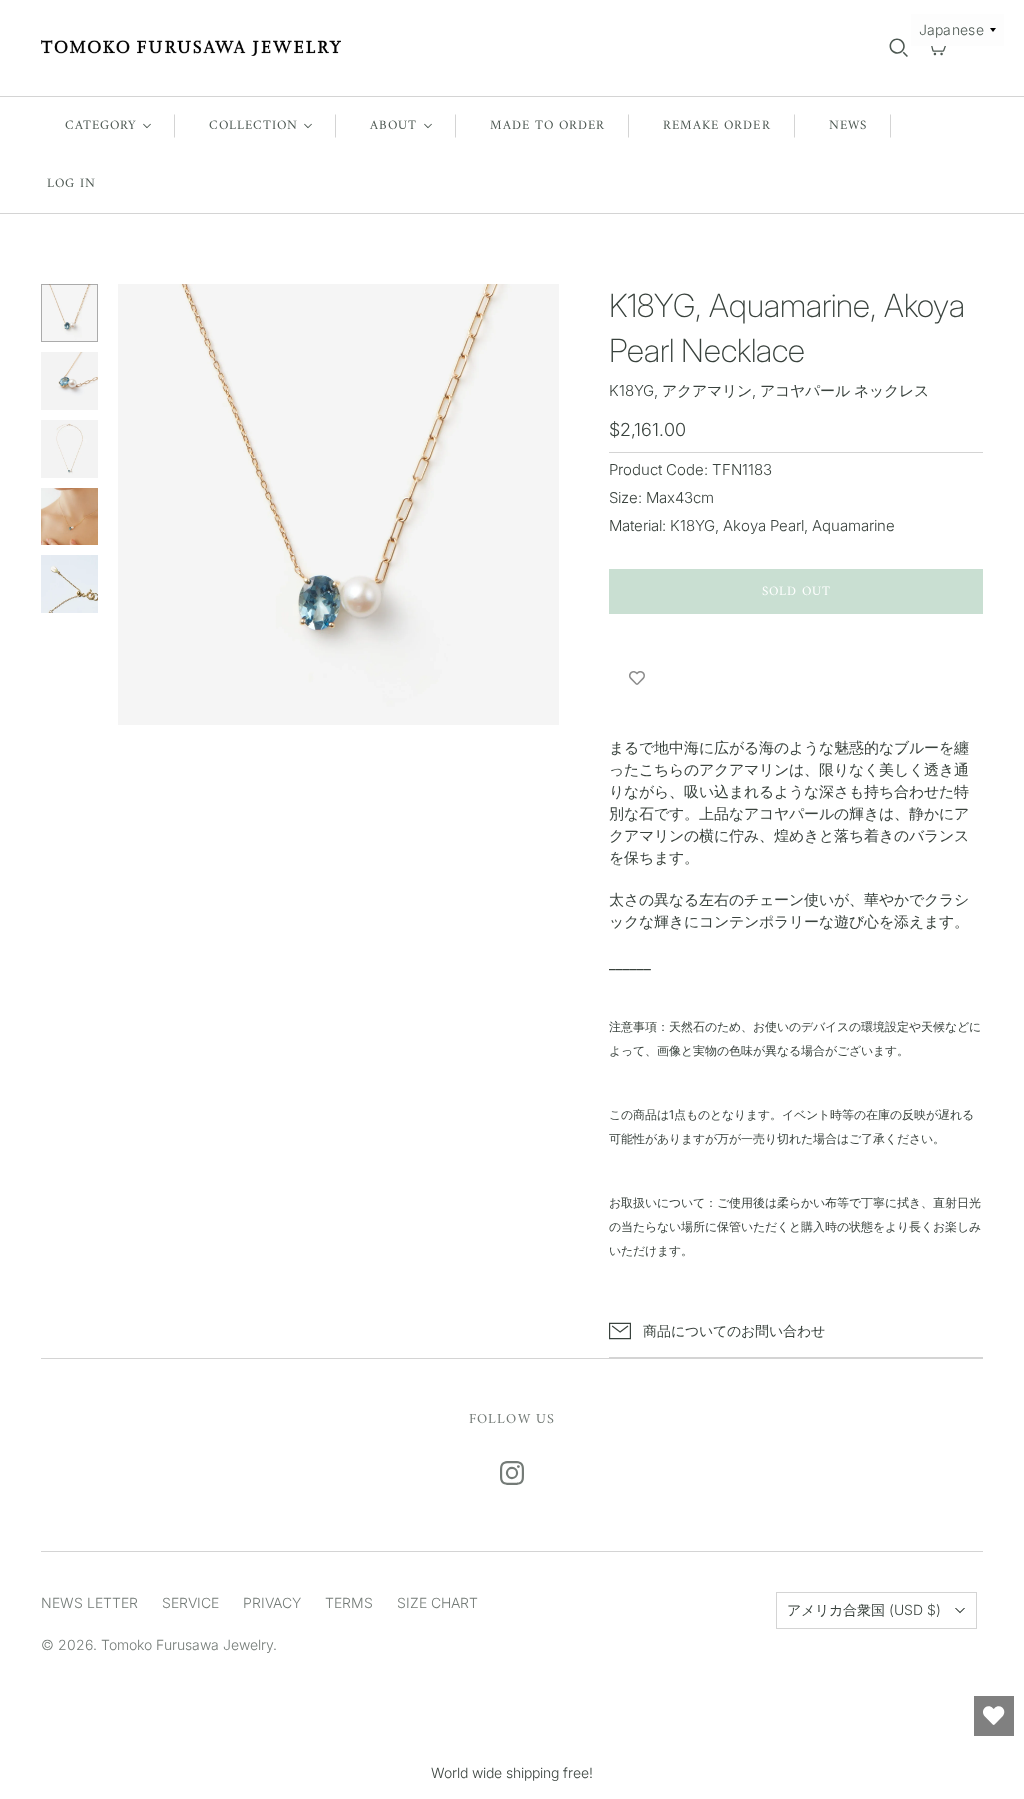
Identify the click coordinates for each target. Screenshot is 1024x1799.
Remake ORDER (716, 125)
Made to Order (548, 125)
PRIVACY (272, 1602)
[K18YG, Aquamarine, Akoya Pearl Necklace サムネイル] (70, 313)
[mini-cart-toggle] (937, 48)
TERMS (349, 1602)
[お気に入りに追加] (637, 679)
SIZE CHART (437, 1602)
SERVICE (190, 1602)
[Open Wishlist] (994, 1716)
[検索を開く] (899, 48)
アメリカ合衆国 (864, 1609)
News (848, 125)
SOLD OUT (796, 591)
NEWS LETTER (89, 1602)
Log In (71, 183)
